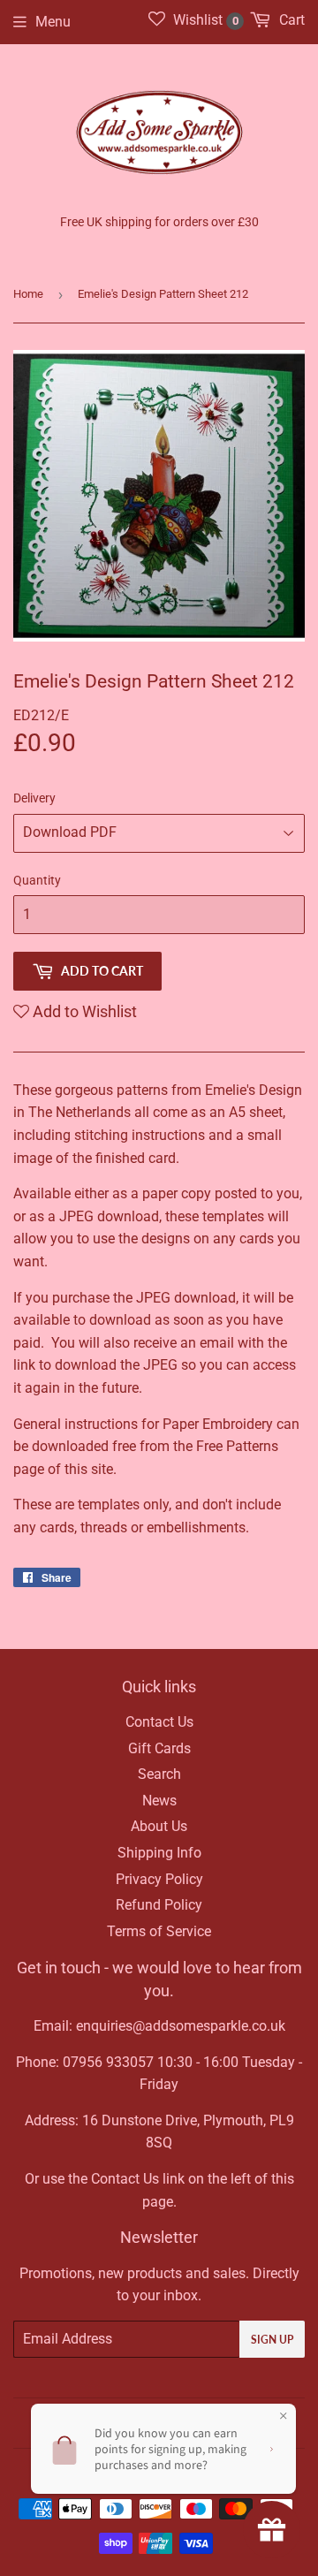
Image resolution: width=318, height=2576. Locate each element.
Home (28, 294)
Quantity (37, 880)
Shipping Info (159, 1853)
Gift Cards (159, 1748)
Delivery (34, 798)
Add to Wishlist (83, 1011)
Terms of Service (159, 1931)
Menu (53, 22)
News (159, 1801)
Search (159, 1774)
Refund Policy (159, 1905)
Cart (290, 20)
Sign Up (272, 2340)
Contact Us (159, 1722)
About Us (159, 1826)
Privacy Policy (159, 1879)
